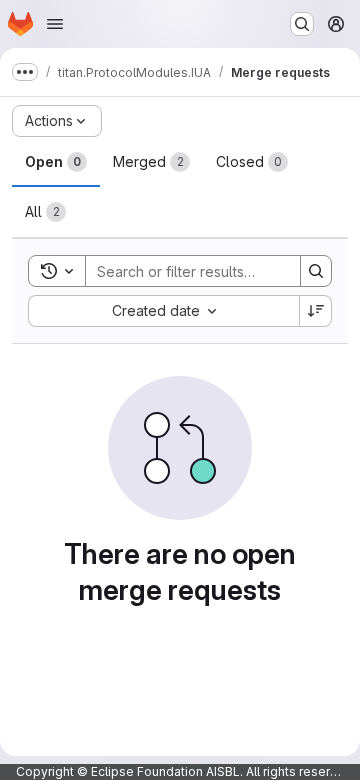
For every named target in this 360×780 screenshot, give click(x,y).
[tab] (56, 162)
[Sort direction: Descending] (316, 311)
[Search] (316, 271)
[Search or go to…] (302, 24)
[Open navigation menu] (55, 24)
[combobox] (163, 311)
